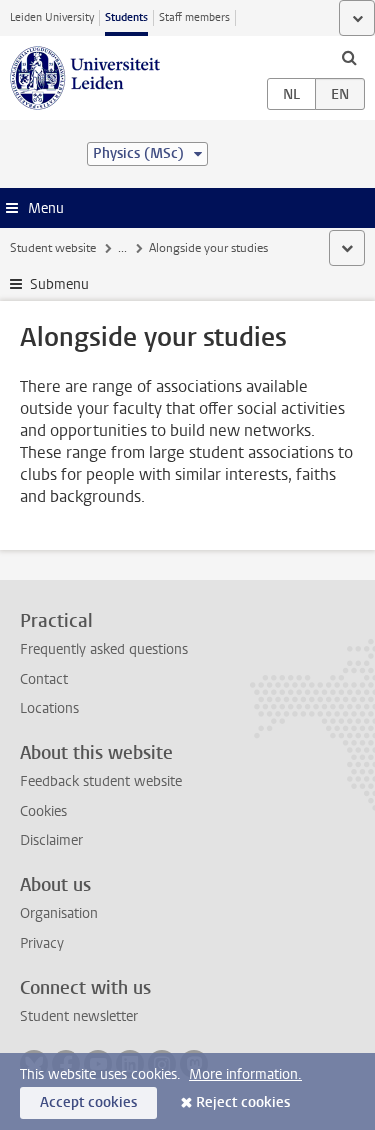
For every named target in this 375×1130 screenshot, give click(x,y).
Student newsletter (79, 1016)
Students (126, 17)
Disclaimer (51, 840)
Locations (49, 708)
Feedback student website (101, 781)
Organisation (59, 913)
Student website (53, 248)
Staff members (194, 17)
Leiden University (52, 17)
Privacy (42, 943)
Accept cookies (88, 1102)
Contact (44, 679)
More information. (245, 1074)
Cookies (43, 811)
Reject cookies (243, 1102)
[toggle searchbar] (349, 57)
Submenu (59, 284)
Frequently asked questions (104, 649)
